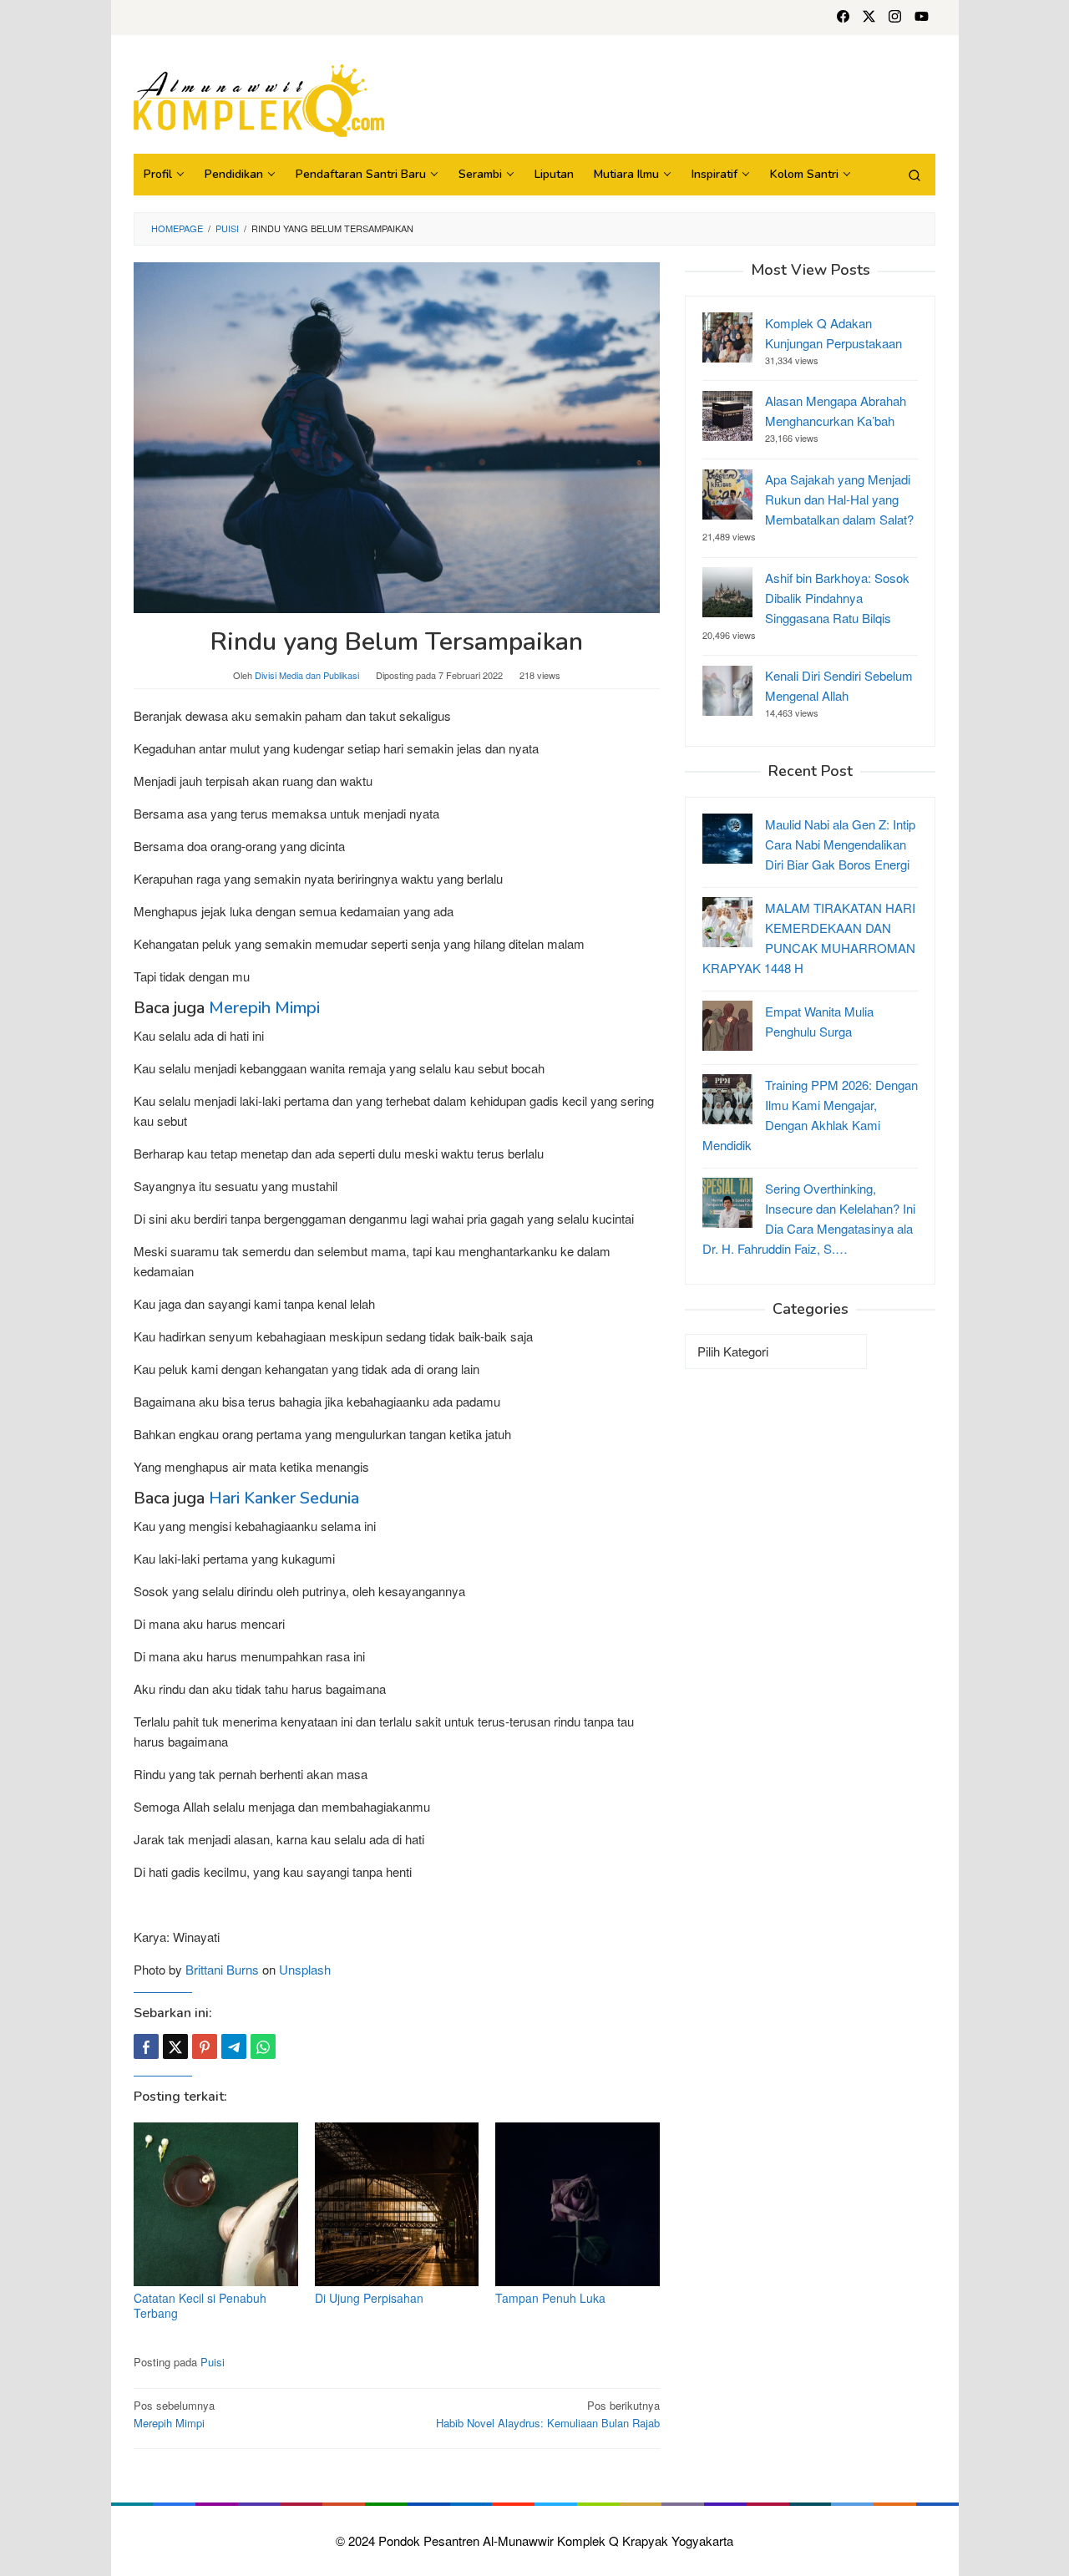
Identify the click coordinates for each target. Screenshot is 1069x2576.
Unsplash (305, 1969)
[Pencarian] (914, 175)
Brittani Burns (222, 1969)
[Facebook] (843, 18)
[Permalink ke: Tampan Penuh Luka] (578, 2205)
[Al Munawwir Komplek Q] (259, 98)
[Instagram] (895, 18)
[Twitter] (869, 18)
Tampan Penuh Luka (550, 2298)
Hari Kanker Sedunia (284, 1498)
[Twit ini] (175, 2046)
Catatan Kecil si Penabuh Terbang (200, 2305)
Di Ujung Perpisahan (369, 2298)
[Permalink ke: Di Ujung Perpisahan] (397, 2205)
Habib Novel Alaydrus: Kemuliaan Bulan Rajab (548, 2414)
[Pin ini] (205, 2046)
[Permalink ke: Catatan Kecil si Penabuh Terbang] (216, 2205)
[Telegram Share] (234, 2046)
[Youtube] (922, 18)
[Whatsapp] (263, 2046)
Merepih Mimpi (264, 1008)
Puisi (213, 2362)
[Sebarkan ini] (146, 2046)
